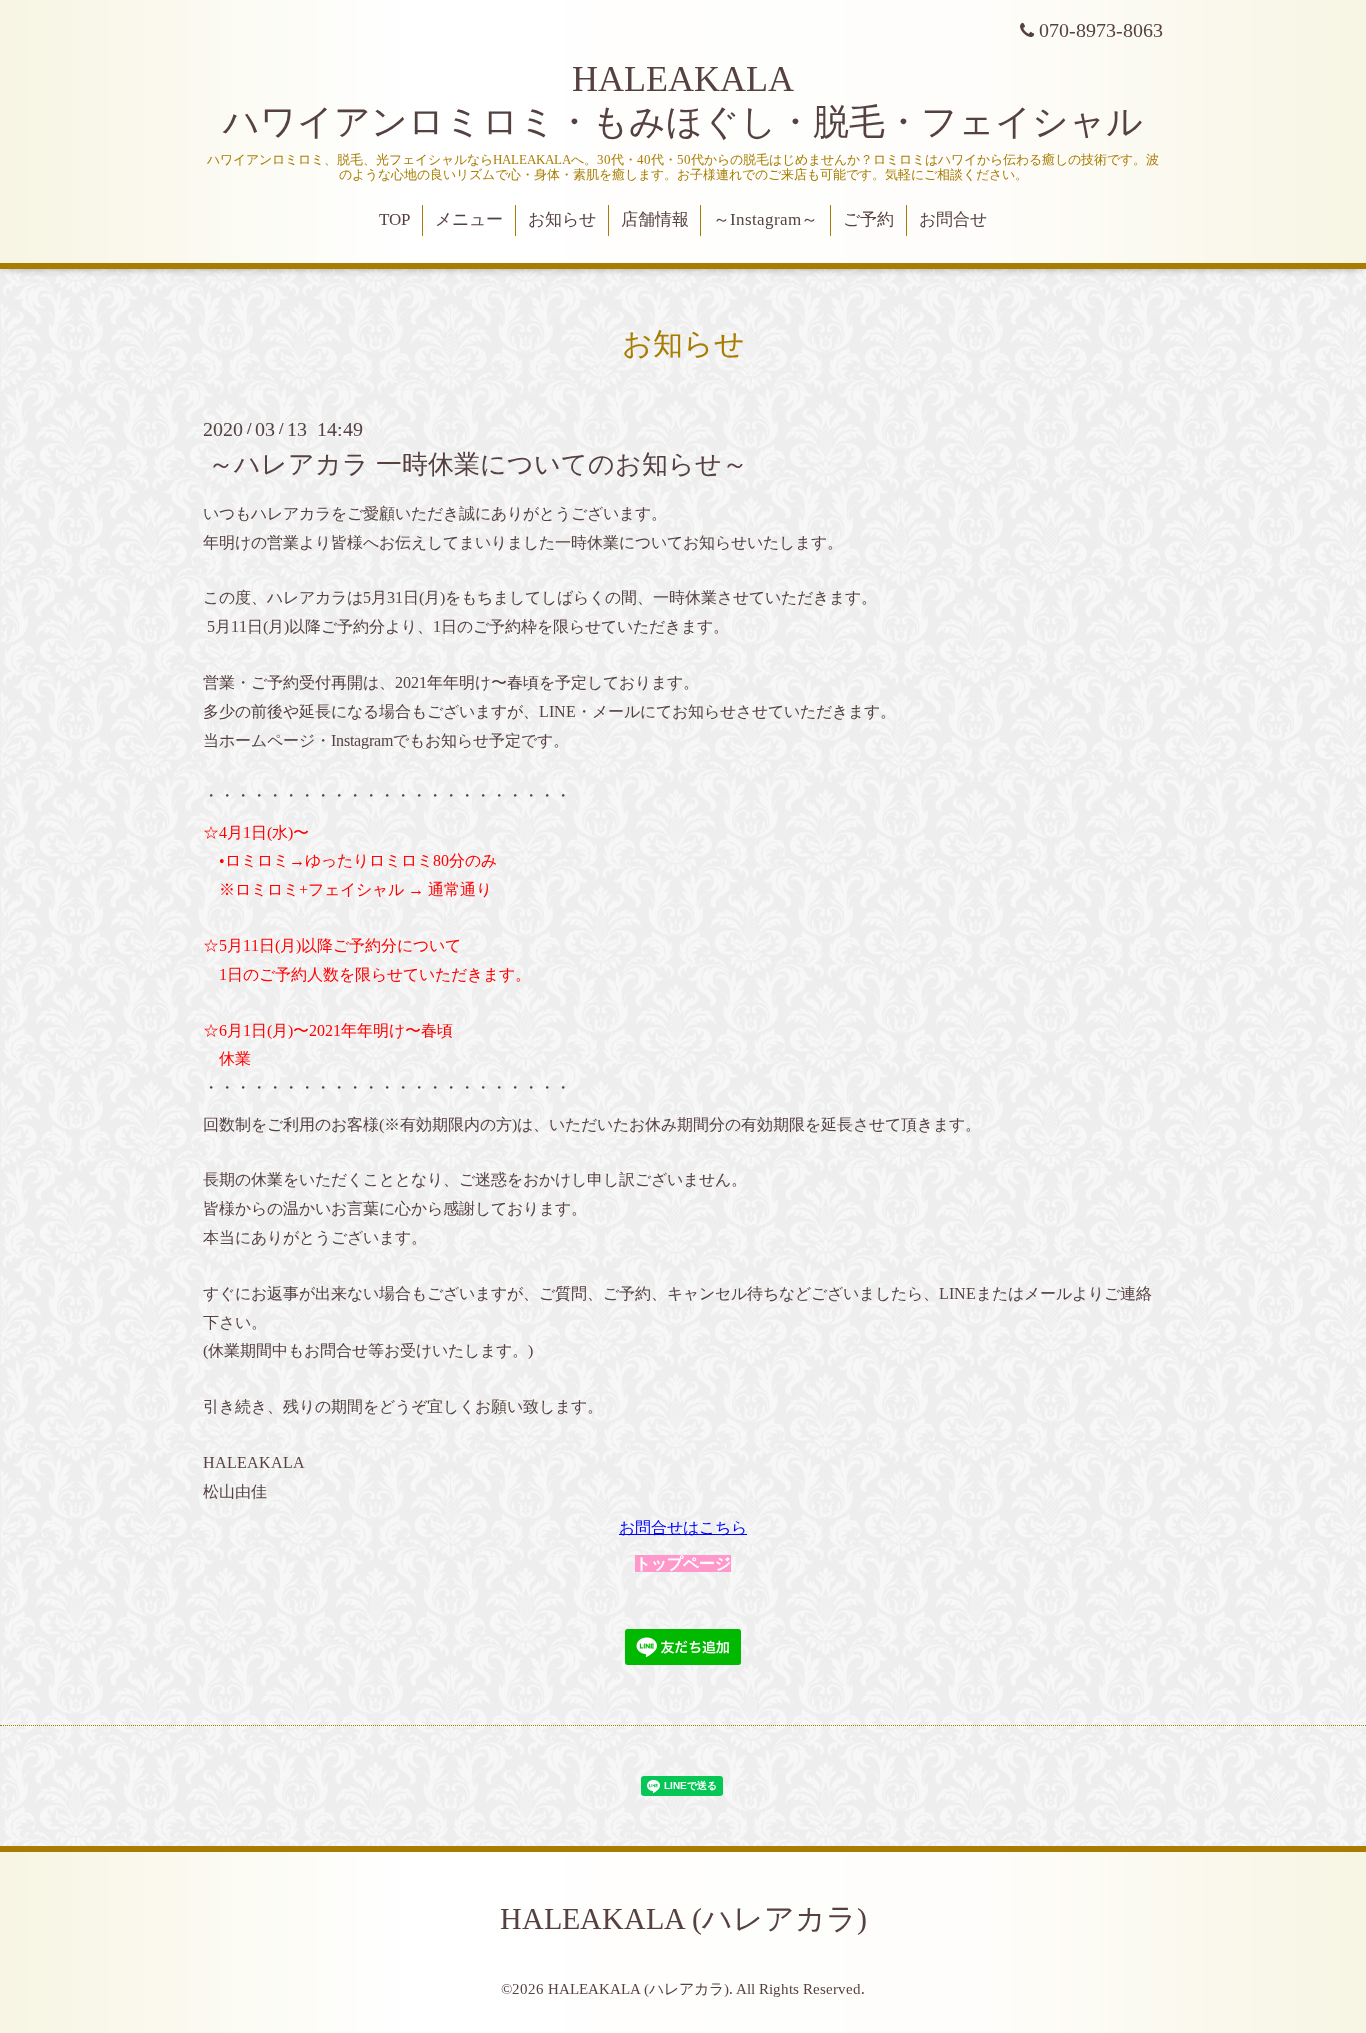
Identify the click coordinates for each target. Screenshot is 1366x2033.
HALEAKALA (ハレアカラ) (683, 1918)
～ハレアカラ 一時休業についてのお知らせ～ (478, 464)
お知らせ (562, 219)
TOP (394, 219)
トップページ (683, 1563)
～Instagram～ (765, 219)
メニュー (469, 219)
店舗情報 (655, 219)
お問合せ (953, 219)
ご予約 (868, 219)
